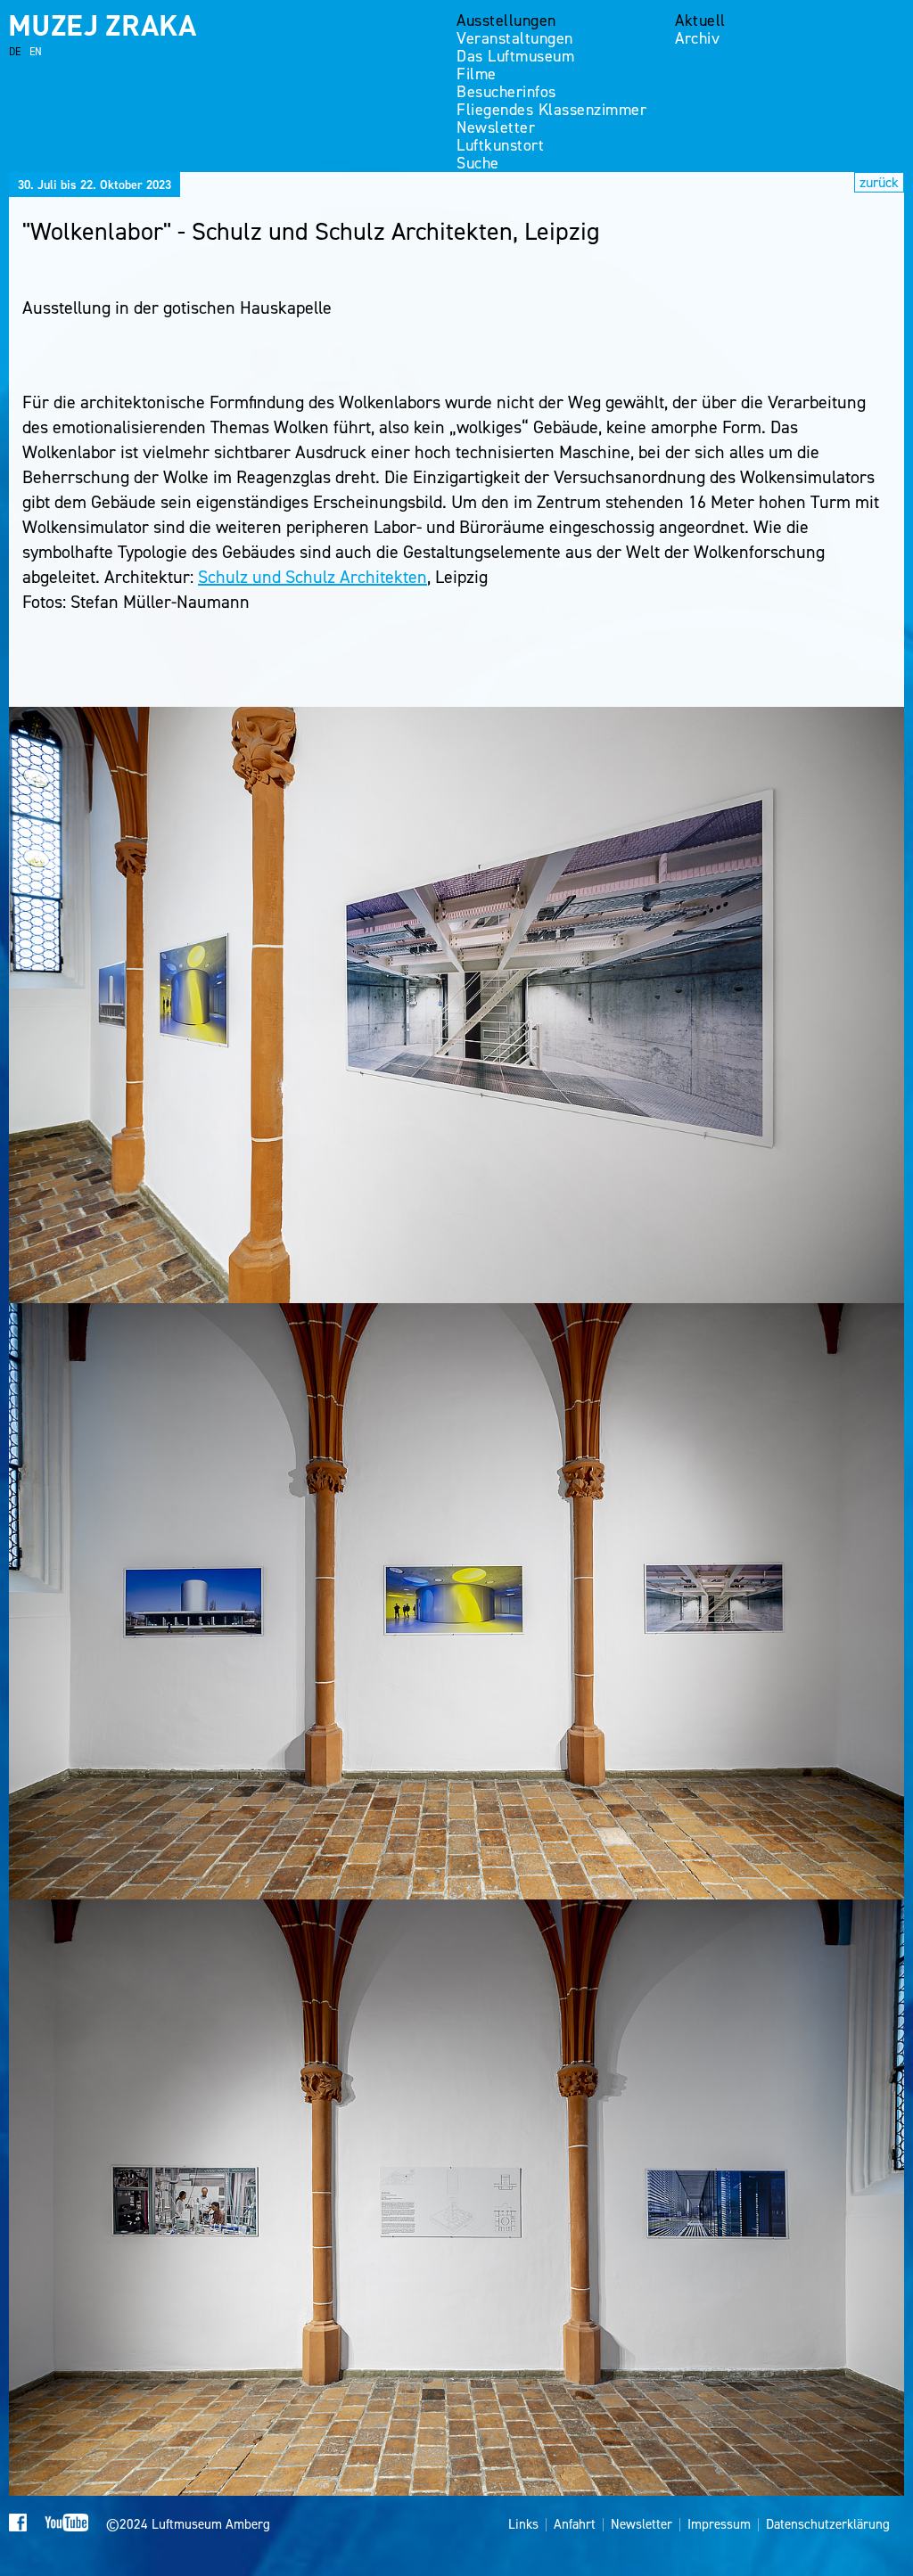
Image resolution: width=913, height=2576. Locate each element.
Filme (477, 74)
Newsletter (496, 127)
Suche (478, 163)
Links (523, 2525)
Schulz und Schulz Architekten (313, 577)
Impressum (719, 2525)
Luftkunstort (500, 145)
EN (36, 52)
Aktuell (700, 21)
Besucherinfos (506, 92)
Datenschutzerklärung (828, 2525)
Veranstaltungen (515, 38)
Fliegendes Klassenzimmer (551, 110)
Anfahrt (575, 2525)
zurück (879, 182)
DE (15, 52)
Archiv (697, 38)
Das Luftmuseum (515, 56)
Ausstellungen (506, 21)
